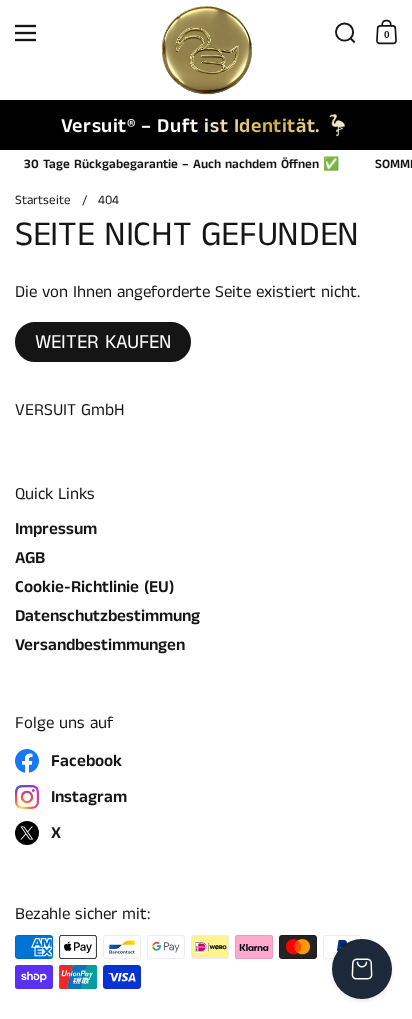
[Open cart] (362, 969)
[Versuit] (205, 33)
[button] (345, 33)
